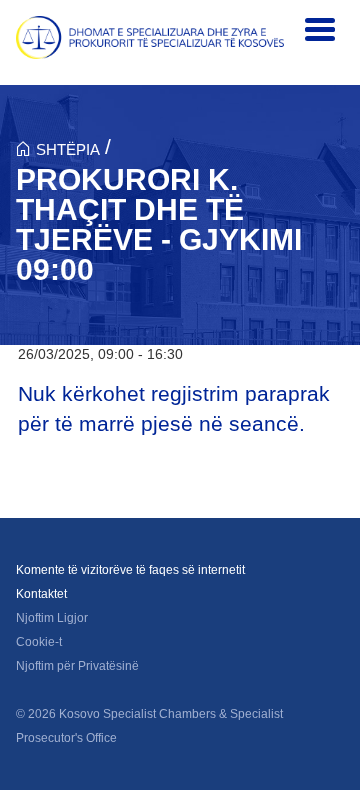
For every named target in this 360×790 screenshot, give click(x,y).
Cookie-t (39, 642)
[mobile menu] (320, 30)
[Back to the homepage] (150, 37)
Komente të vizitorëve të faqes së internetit (130, 570)
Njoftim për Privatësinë (77, 666)
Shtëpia (68, 149)
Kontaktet (41, 594)
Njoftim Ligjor (52, 618)
